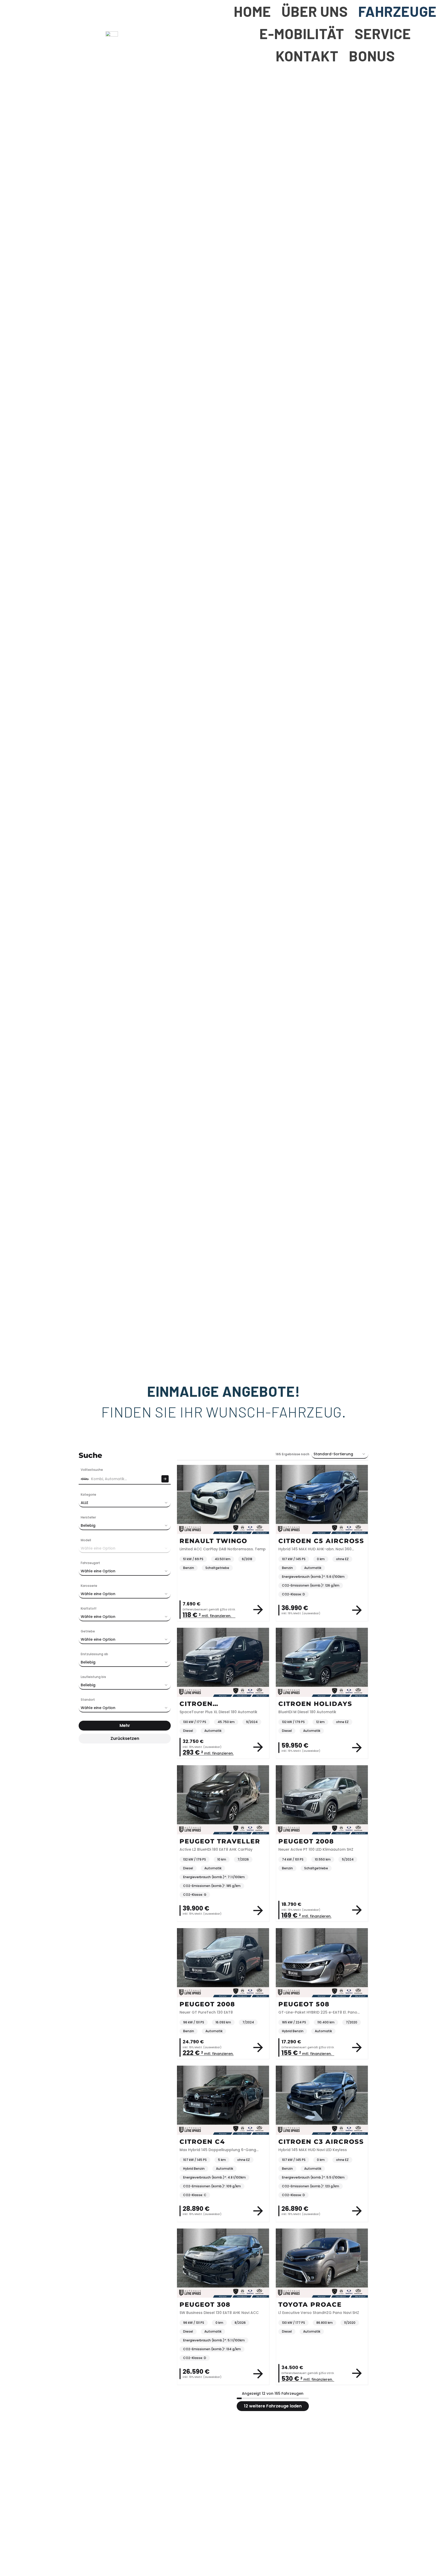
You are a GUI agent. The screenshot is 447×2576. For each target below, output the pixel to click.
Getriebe (88, 1631)
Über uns (315, 11)
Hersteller (88, 1517)
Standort (88, 1700)
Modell (86, 1540)
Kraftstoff (89, 1608)
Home (252, 11)
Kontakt (307, 56)
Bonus (372, 56)
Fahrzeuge (397, 11)
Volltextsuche (92, 1470)
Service (383, 33)
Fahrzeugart (90, 1563)
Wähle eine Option (98, 1571)
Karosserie (89, 1586)
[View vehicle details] (258, 1610)
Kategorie (88, 1495)
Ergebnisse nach (292, 1454)
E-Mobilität (302, 33)
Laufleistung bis (93, 1677)
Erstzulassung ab (94, 1654)
